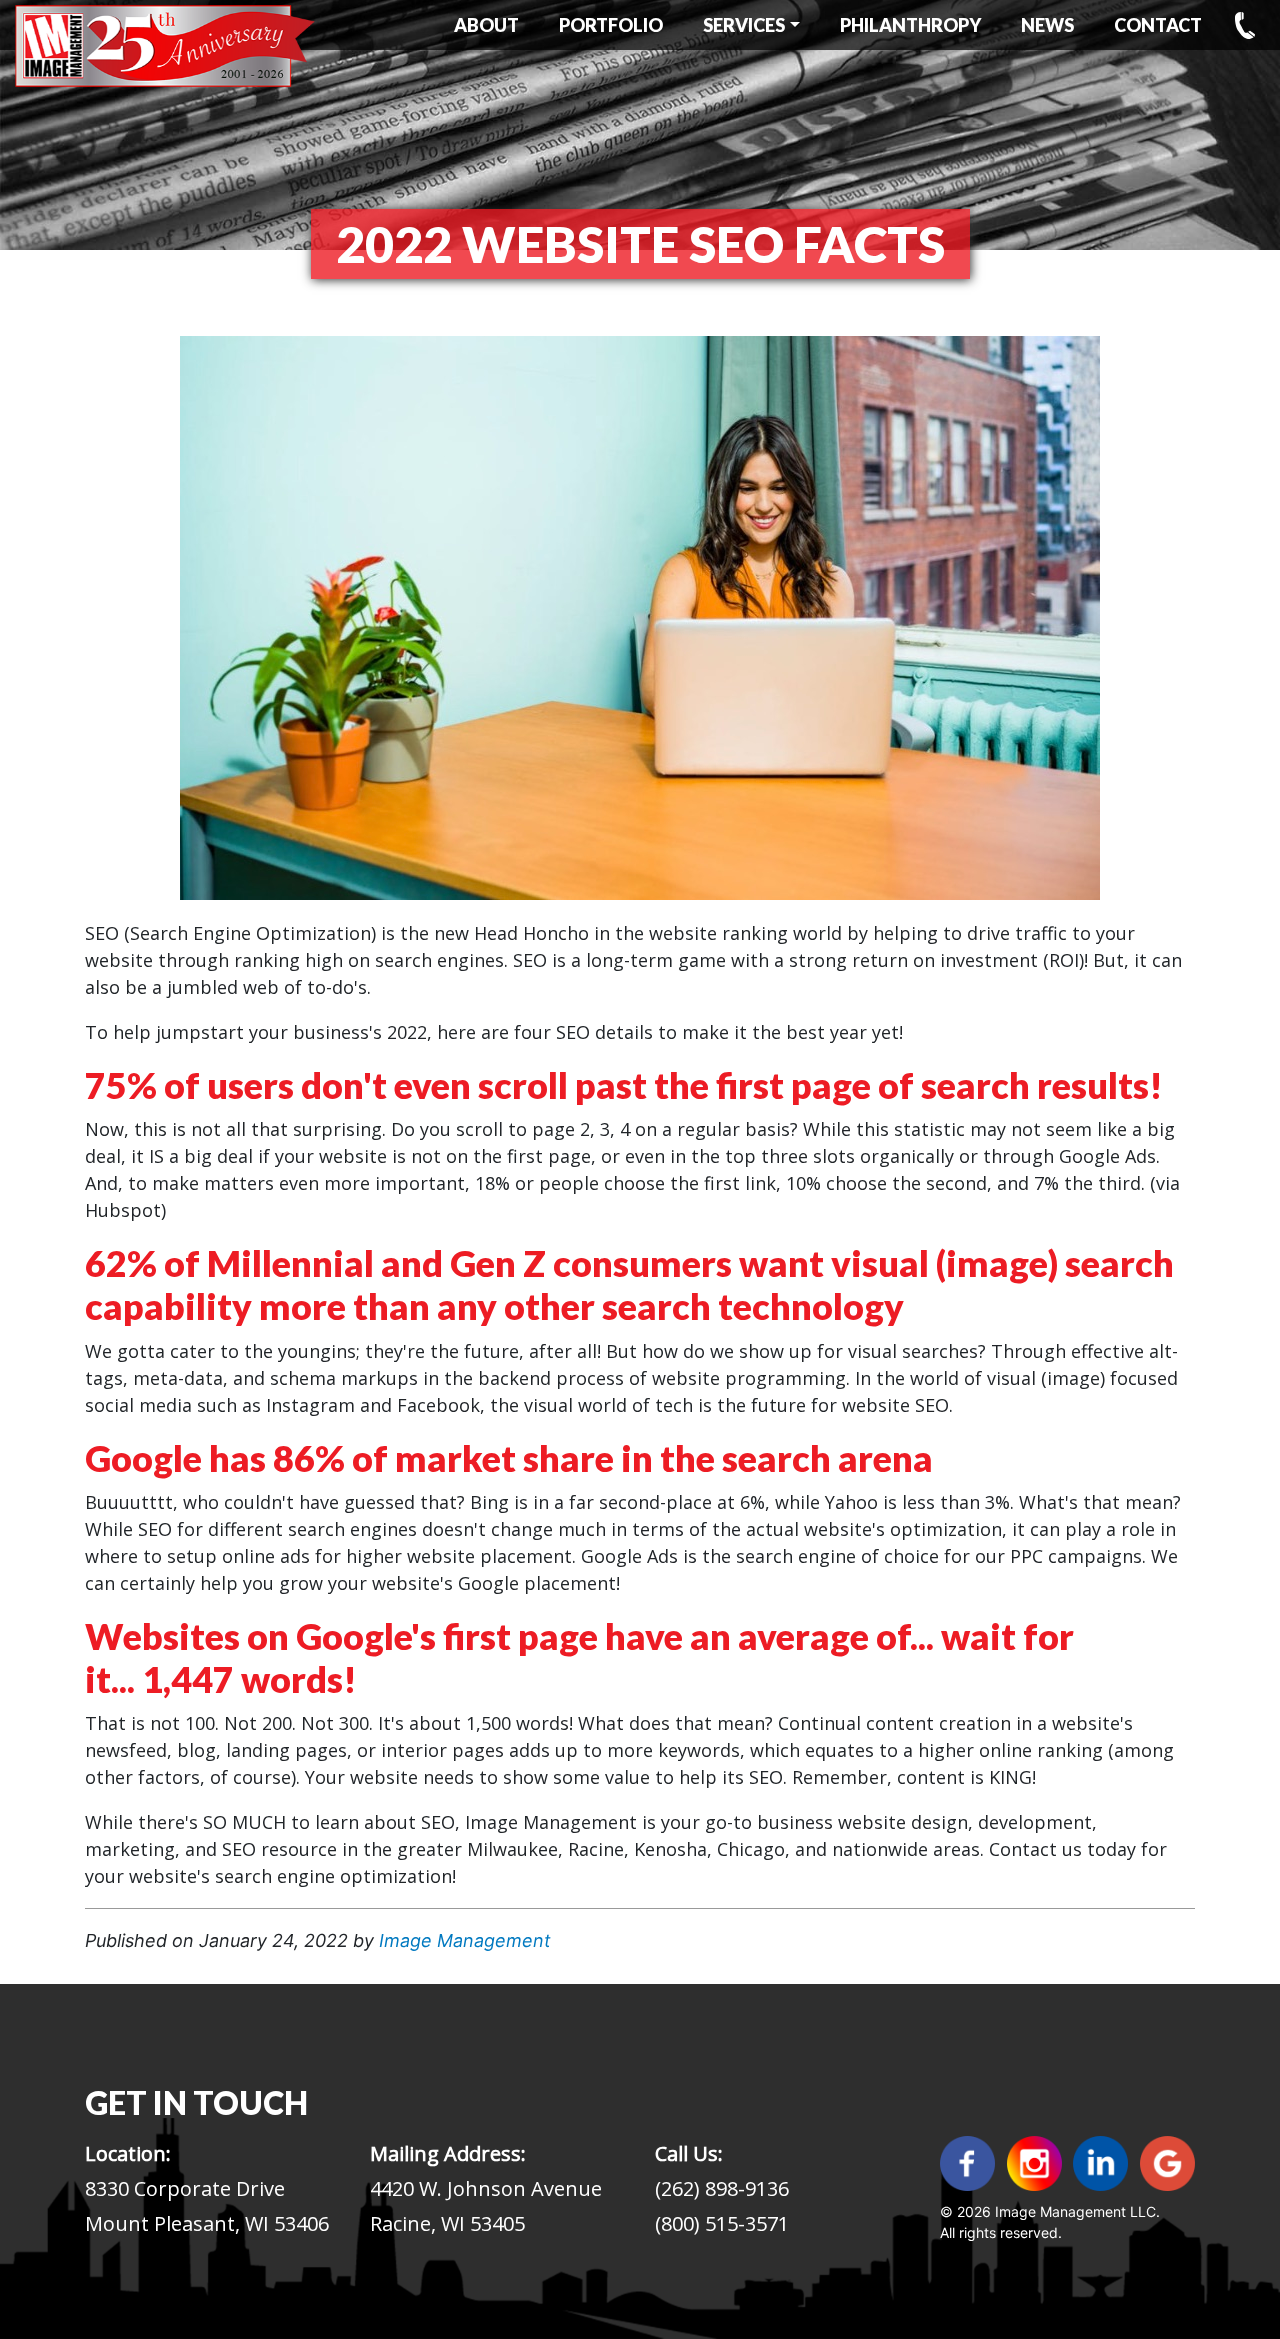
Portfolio (611, 25)
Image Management (465, 1940)
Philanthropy (910, 25)
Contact (1158, 25)
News (1047, 25)
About (486, 25)
